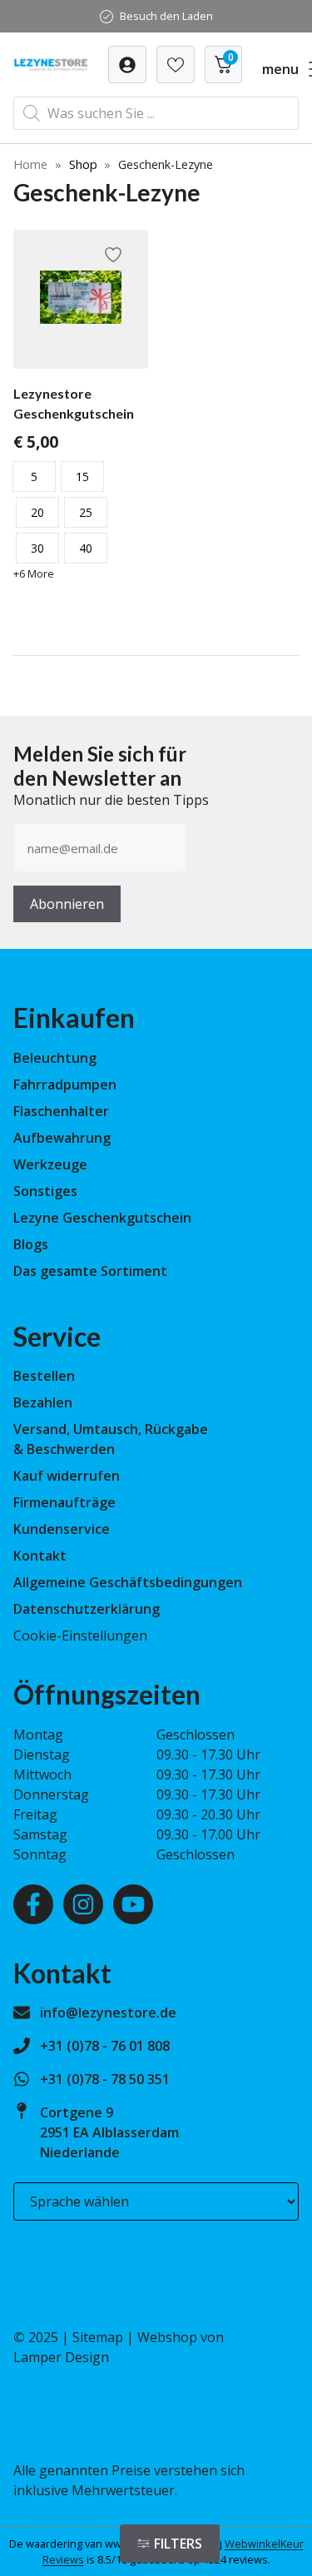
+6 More (34, 573)
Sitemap (98, 2337)
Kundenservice (62, 1529)
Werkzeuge (50, 1164)
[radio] (34, 476)
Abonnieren (67, 904)
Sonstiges (45, 1191)
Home (30, 164)
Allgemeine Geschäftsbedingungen (128, 1582)
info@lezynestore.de (108, 2013)
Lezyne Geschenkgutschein (102, 1218)
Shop (83, 164)
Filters (178, 2544)
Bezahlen (43, 1402)
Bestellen (44, 1376)
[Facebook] (33, 1904)
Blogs (31, 1244)
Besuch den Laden (166, 16)
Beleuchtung (55, 1058)
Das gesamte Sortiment (90, 1271)
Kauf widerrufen (67, 1476)
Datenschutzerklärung (87, 1609)
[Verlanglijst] (127, 65)
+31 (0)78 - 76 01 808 (105, 2046)
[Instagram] (83, 1904)
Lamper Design (61, 2357)
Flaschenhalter (61, 1111)
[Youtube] (133, 1904)
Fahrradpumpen (65, 1085)
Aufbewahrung (62, 1138)
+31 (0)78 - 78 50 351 (105, 2079)
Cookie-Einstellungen (80, 1635)
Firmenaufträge (64, 1502)
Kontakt (40, 1556)
